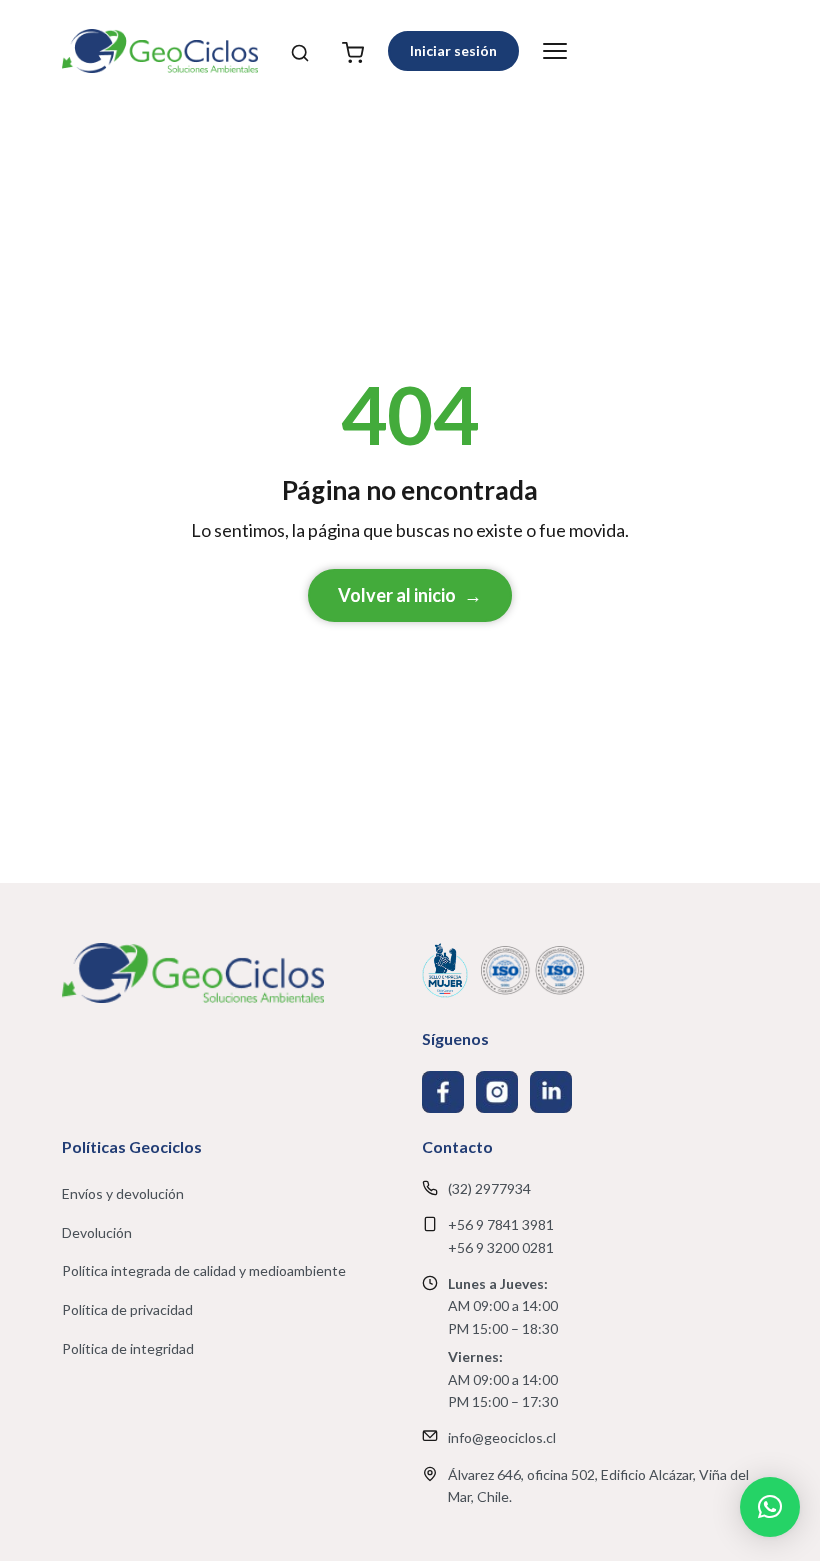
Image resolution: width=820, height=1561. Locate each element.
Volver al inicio (410, 595)
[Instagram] (497, 1092)
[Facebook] (443, 1092)
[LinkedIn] (551, 1092)
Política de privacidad (127, 1309)
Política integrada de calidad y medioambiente (204, 1270)
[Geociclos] (160, 51)
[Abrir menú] (555, 51)
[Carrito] (353, 51)
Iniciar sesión (453, 50)
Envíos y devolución (123, 1193)
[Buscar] (300, 51)
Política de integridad (128, 1348)
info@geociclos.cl (502, 1437)
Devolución (97, 1232)
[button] (770, 1507)
